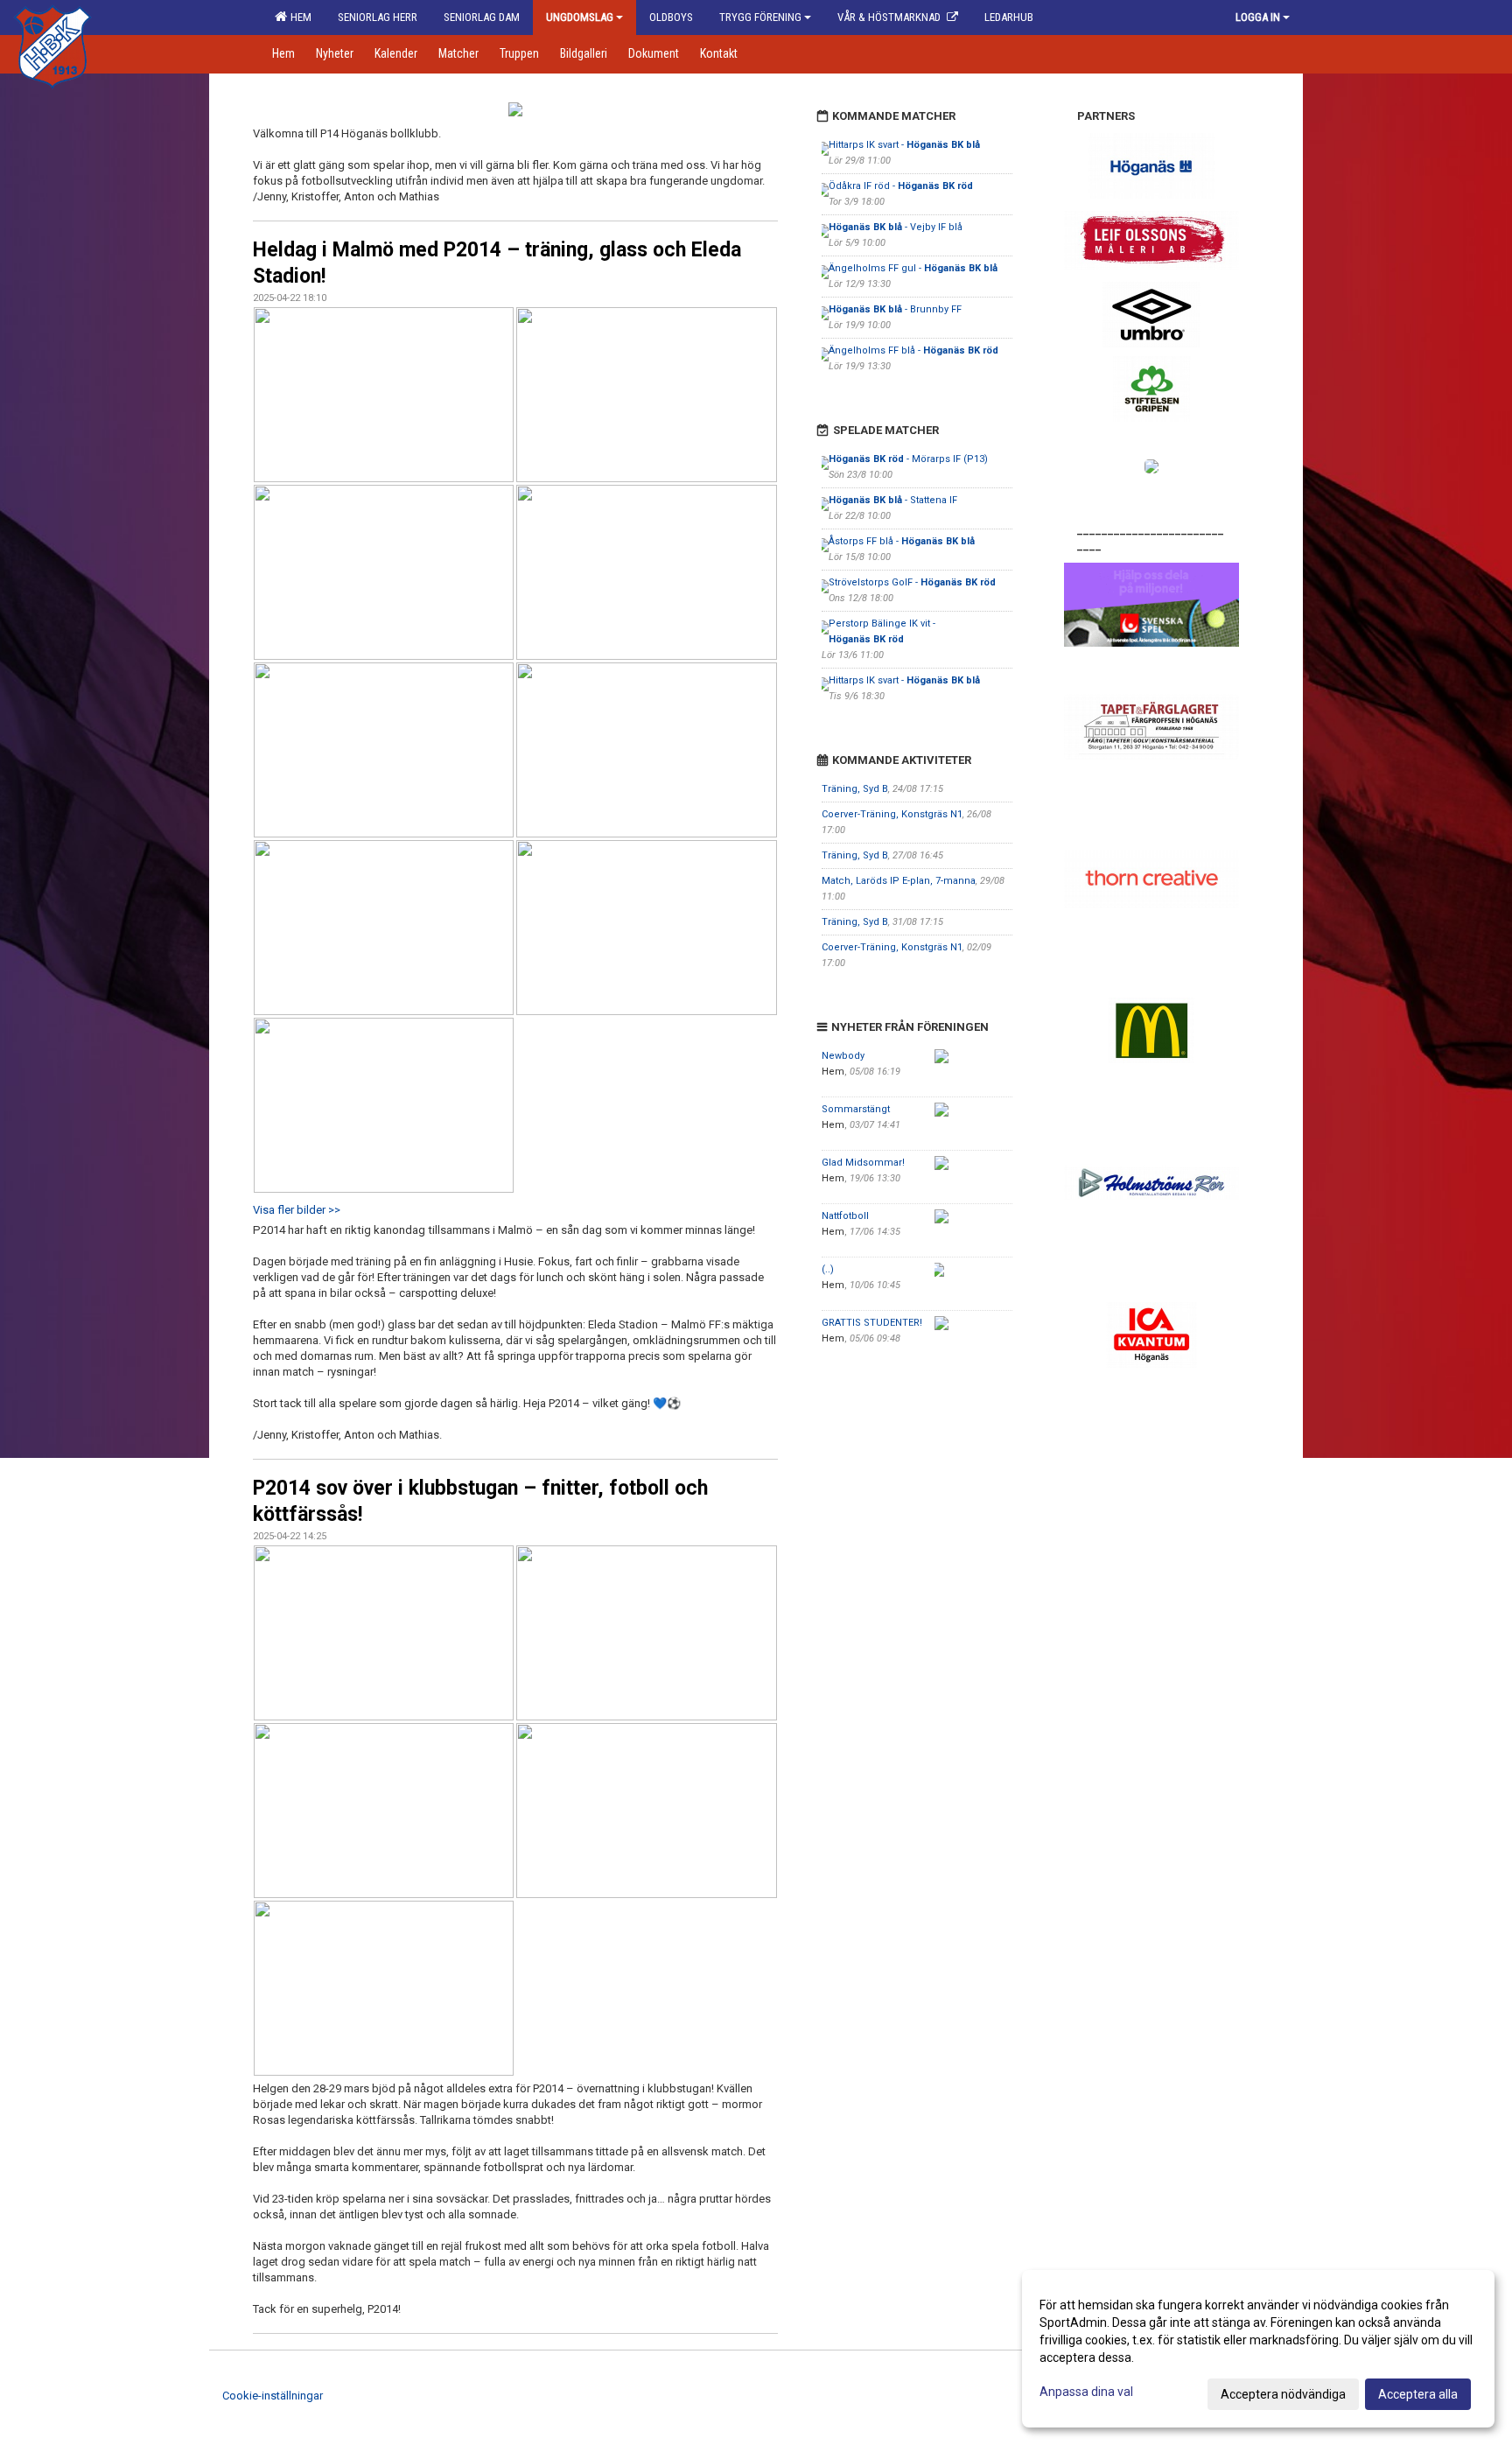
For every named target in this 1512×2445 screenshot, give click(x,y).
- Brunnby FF (895, 309)
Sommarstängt (856, 1109)
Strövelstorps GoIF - (912, 582)
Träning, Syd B (855, 789)
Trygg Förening (760, 17)
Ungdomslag (580, 17)
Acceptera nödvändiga (1283, 2394)
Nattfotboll (845, 1216)
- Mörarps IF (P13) (908, 459)
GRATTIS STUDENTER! (872, 1323)
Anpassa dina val (1086, 2392)
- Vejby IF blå (896, 227)
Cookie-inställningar (273, 2396)
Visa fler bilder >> (297, 1210)
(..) (828, 1269)
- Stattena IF (894, 500)
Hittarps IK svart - (904, 145)
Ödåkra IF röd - (901, 186)
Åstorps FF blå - (902, 541)
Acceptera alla (1418, 2394)
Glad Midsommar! (863, 1163)
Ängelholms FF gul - (913, 268)
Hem (298, 17)
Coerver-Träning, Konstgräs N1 (892, 814)
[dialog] (1258, 2349)
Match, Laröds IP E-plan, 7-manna (899, 881)
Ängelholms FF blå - (913, 350)
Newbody (843, 1056)
